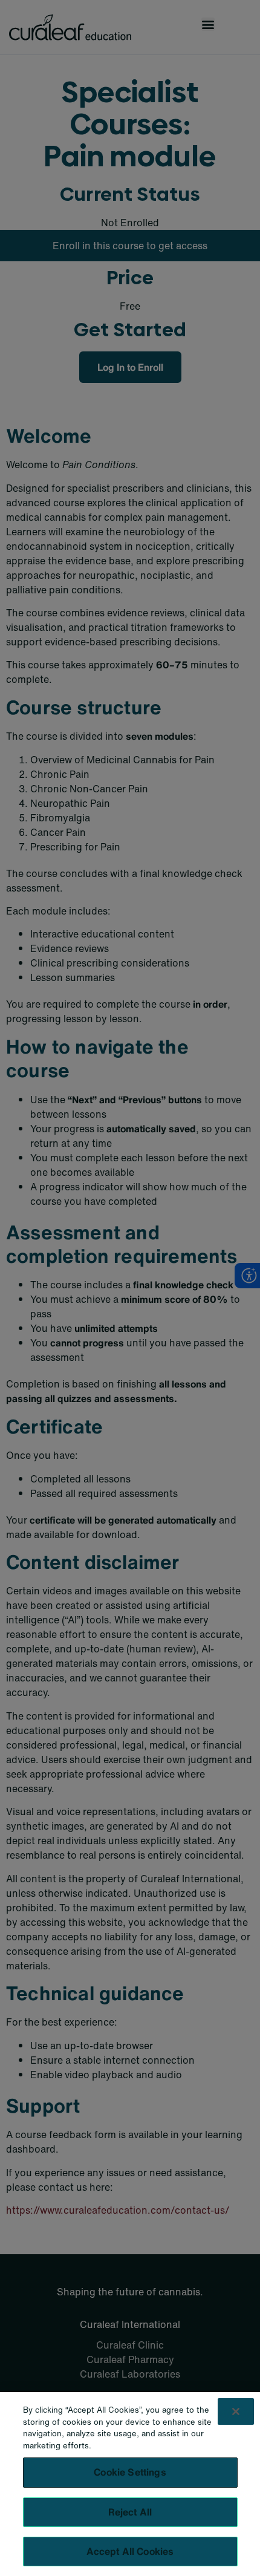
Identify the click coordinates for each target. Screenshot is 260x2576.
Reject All (130, 2512)
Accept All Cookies (130, 2551)
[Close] (236, 2411)
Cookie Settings (130, 2472)
